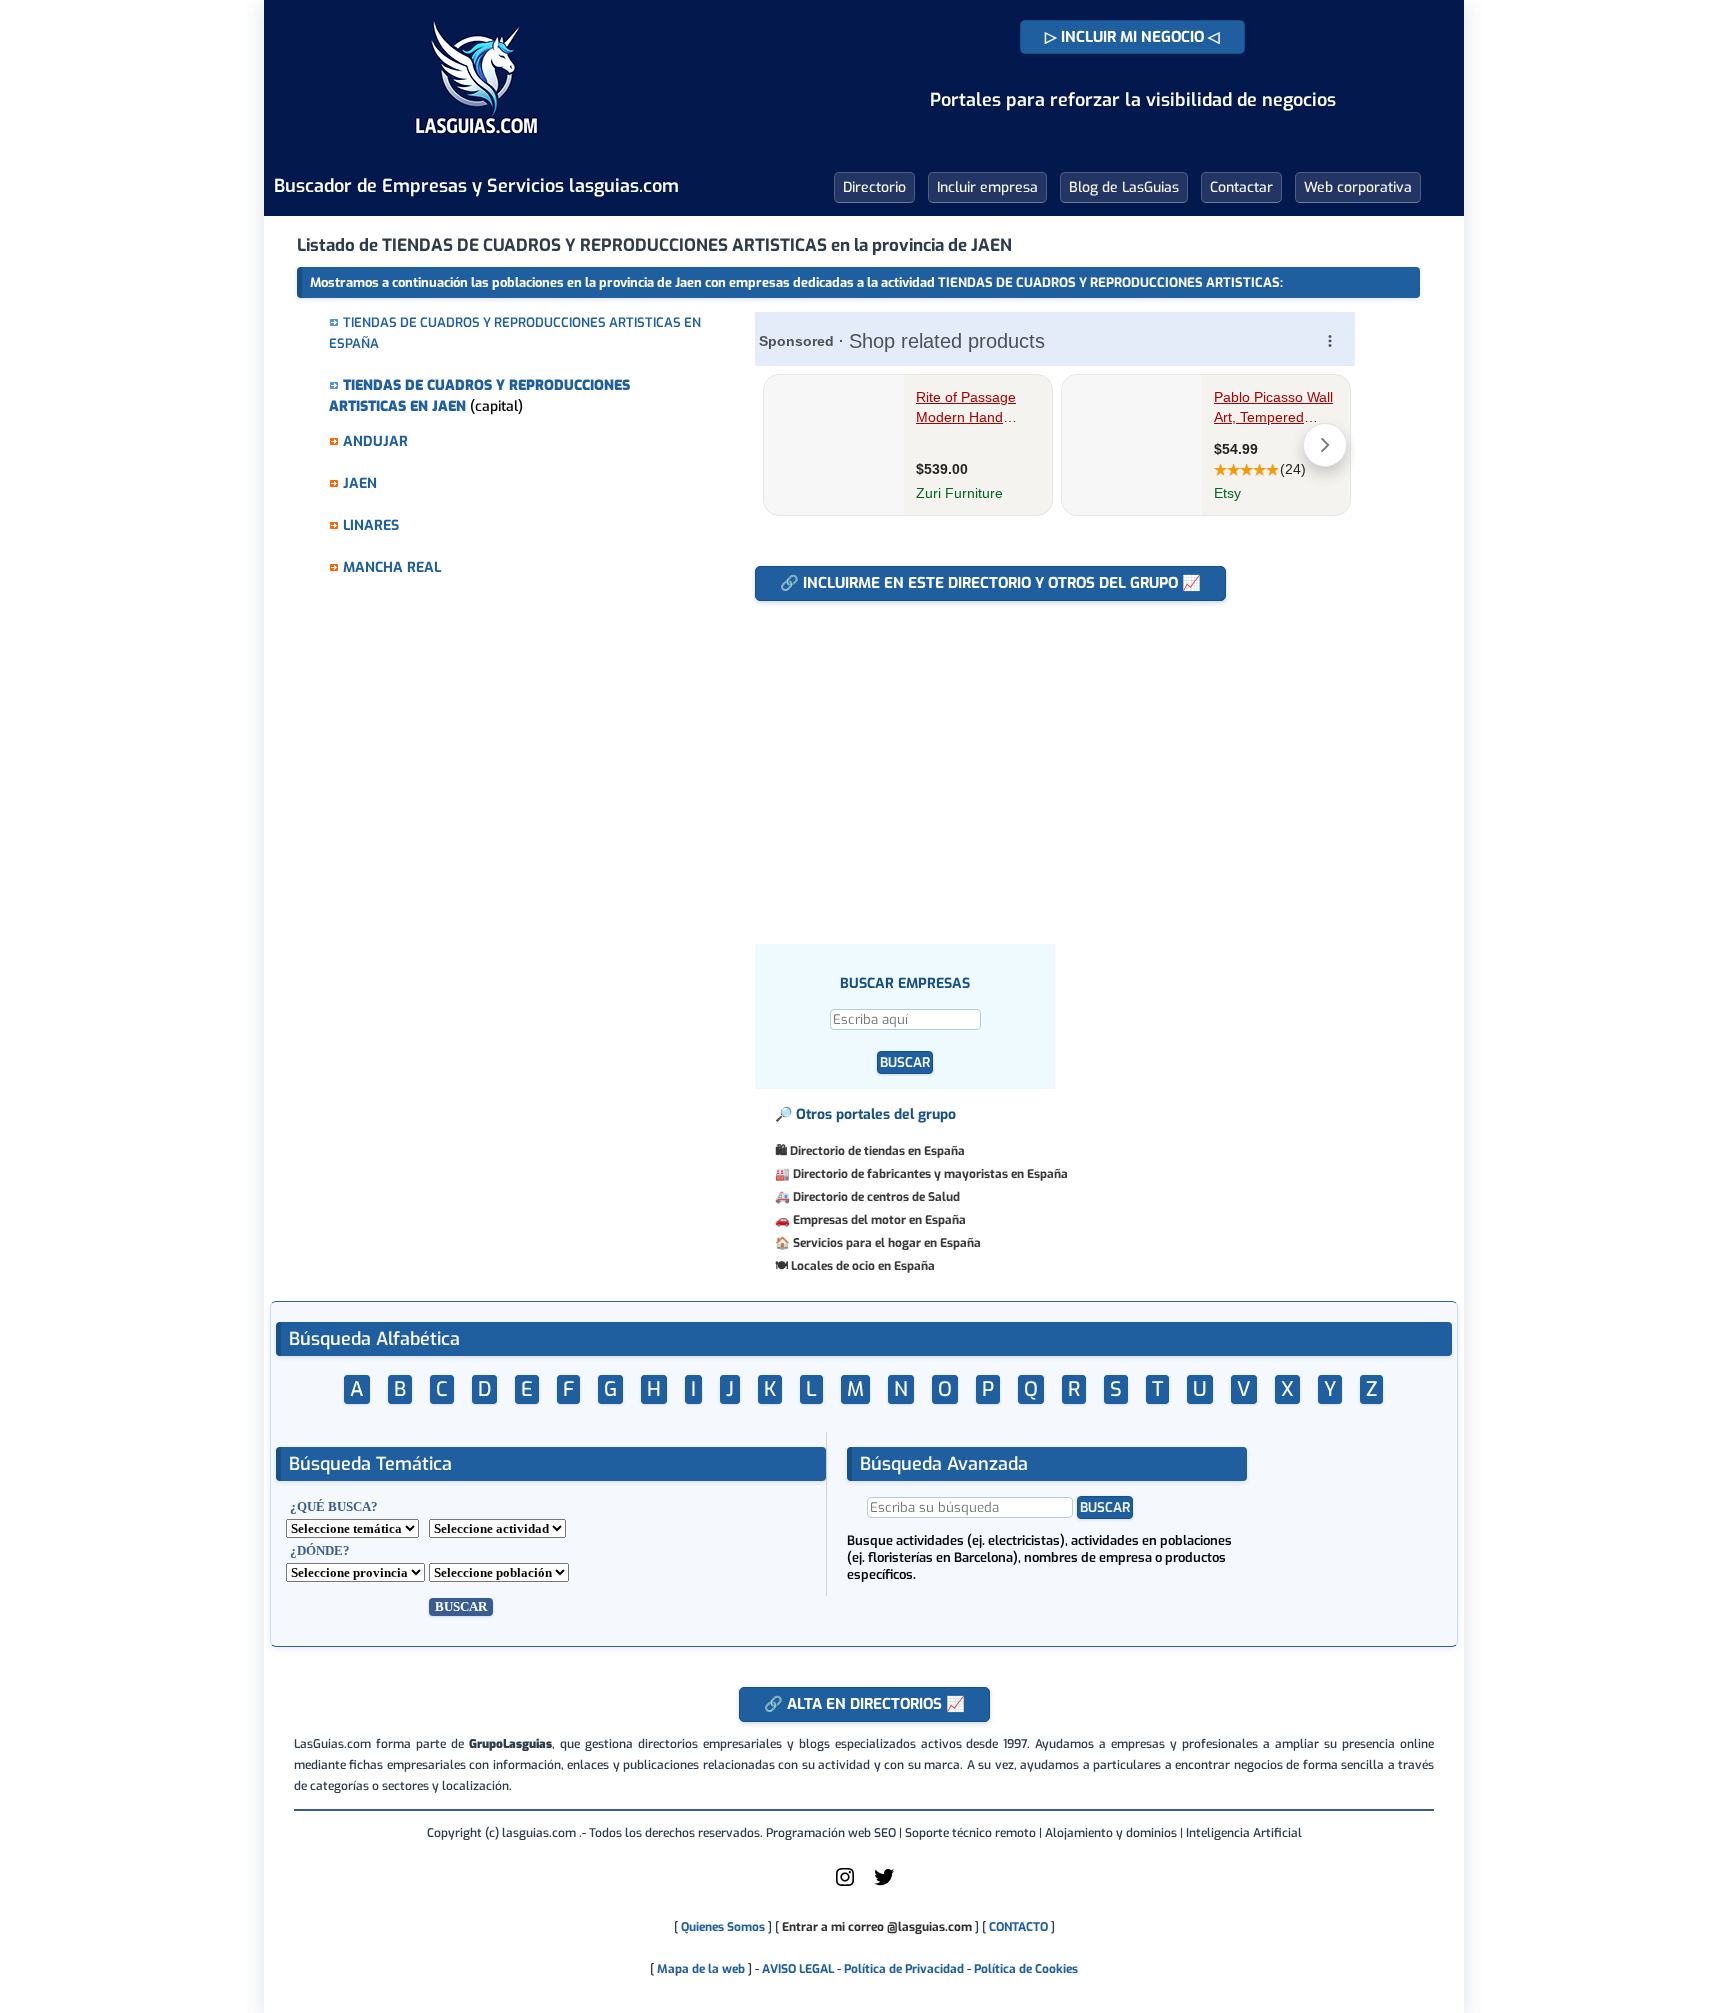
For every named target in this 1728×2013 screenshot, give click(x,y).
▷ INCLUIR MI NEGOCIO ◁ (1132, 37)
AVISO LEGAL (798, 1969)
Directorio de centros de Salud (876, 1197)
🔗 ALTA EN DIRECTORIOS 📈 (864, 1704)
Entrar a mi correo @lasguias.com (877, 1927)
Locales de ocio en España (863, 1266)
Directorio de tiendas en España (877, 1151)
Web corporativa (1358, 187)
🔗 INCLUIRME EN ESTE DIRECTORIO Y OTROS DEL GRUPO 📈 (990, 583)
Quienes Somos (723, 1927)
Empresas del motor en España (879, 1220)
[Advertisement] (1053, 762)
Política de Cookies (1026, 1969)
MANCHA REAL (392, 567)
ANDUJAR (375, 441)
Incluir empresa (987, 187)
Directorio (874, 187)
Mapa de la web (699, 1969)
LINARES (371, 525)
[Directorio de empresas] (476, 148)
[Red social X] (884, 1885)
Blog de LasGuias (1124, 187)
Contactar (1241, 187)
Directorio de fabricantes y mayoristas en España (930, 1174)
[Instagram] (845, 1885)
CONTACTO (1018, 1927)
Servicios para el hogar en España (887, 1243)
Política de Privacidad (904, 1969)
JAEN (360, 483)
